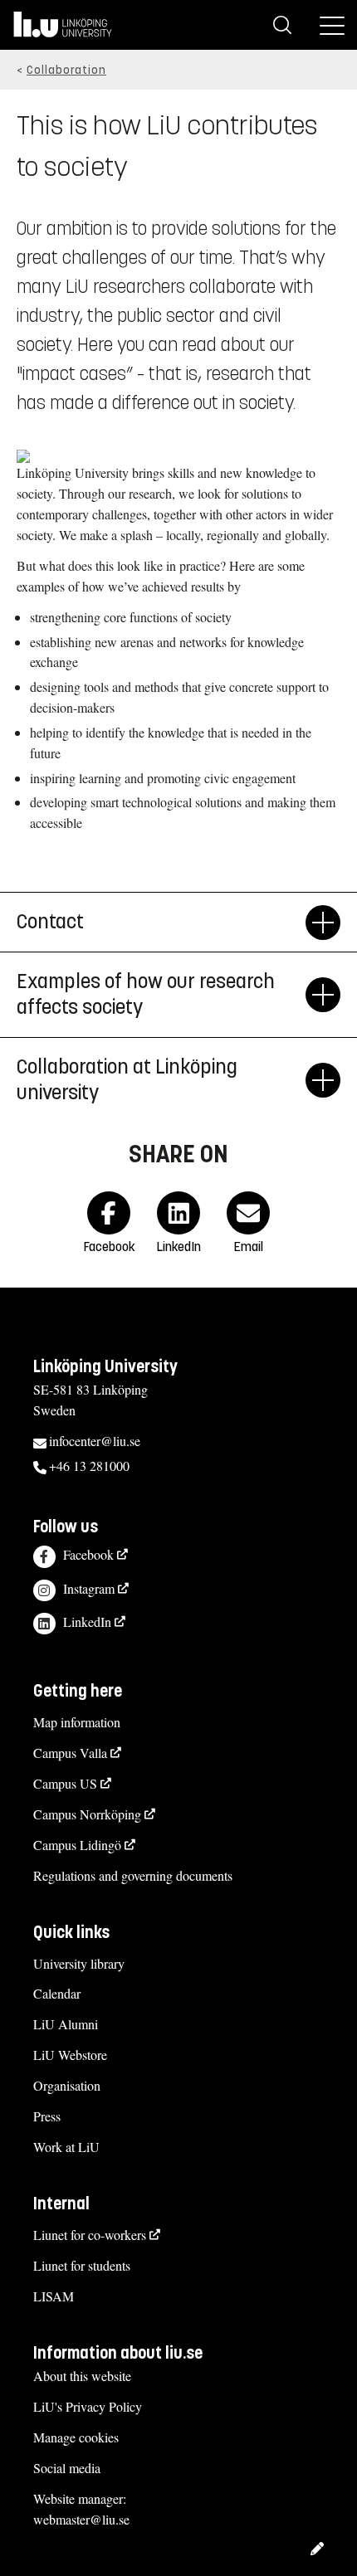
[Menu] (332, 25)
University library (79, 1963)
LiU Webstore (70, 2055)
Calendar (57, 1993)
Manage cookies (76, 2437)
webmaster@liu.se (81, 2519)
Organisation (67, 2085)
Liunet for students (82, 2265)
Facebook (88, 1554)
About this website (82, 2376)
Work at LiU (66, 2147)
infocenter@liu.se (95, 1441)
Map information (77, 1722)
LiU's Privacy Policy (88, 2406)
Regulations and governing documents (133, 1875)
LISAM (54, 2296)
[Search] (282, 25)
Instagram (89, 1588)
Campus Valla (70, 1753)
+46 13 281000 (89, 1466)
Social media (67, 2468)
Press (47, 2116)
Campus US (65, 1783)
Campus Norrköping (87, 1814)
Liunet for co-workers (90, 2235)
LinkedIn (87, 1622)
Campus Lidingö (77, 1845)
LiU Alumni (66, 2024)
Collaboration (66, 70)
